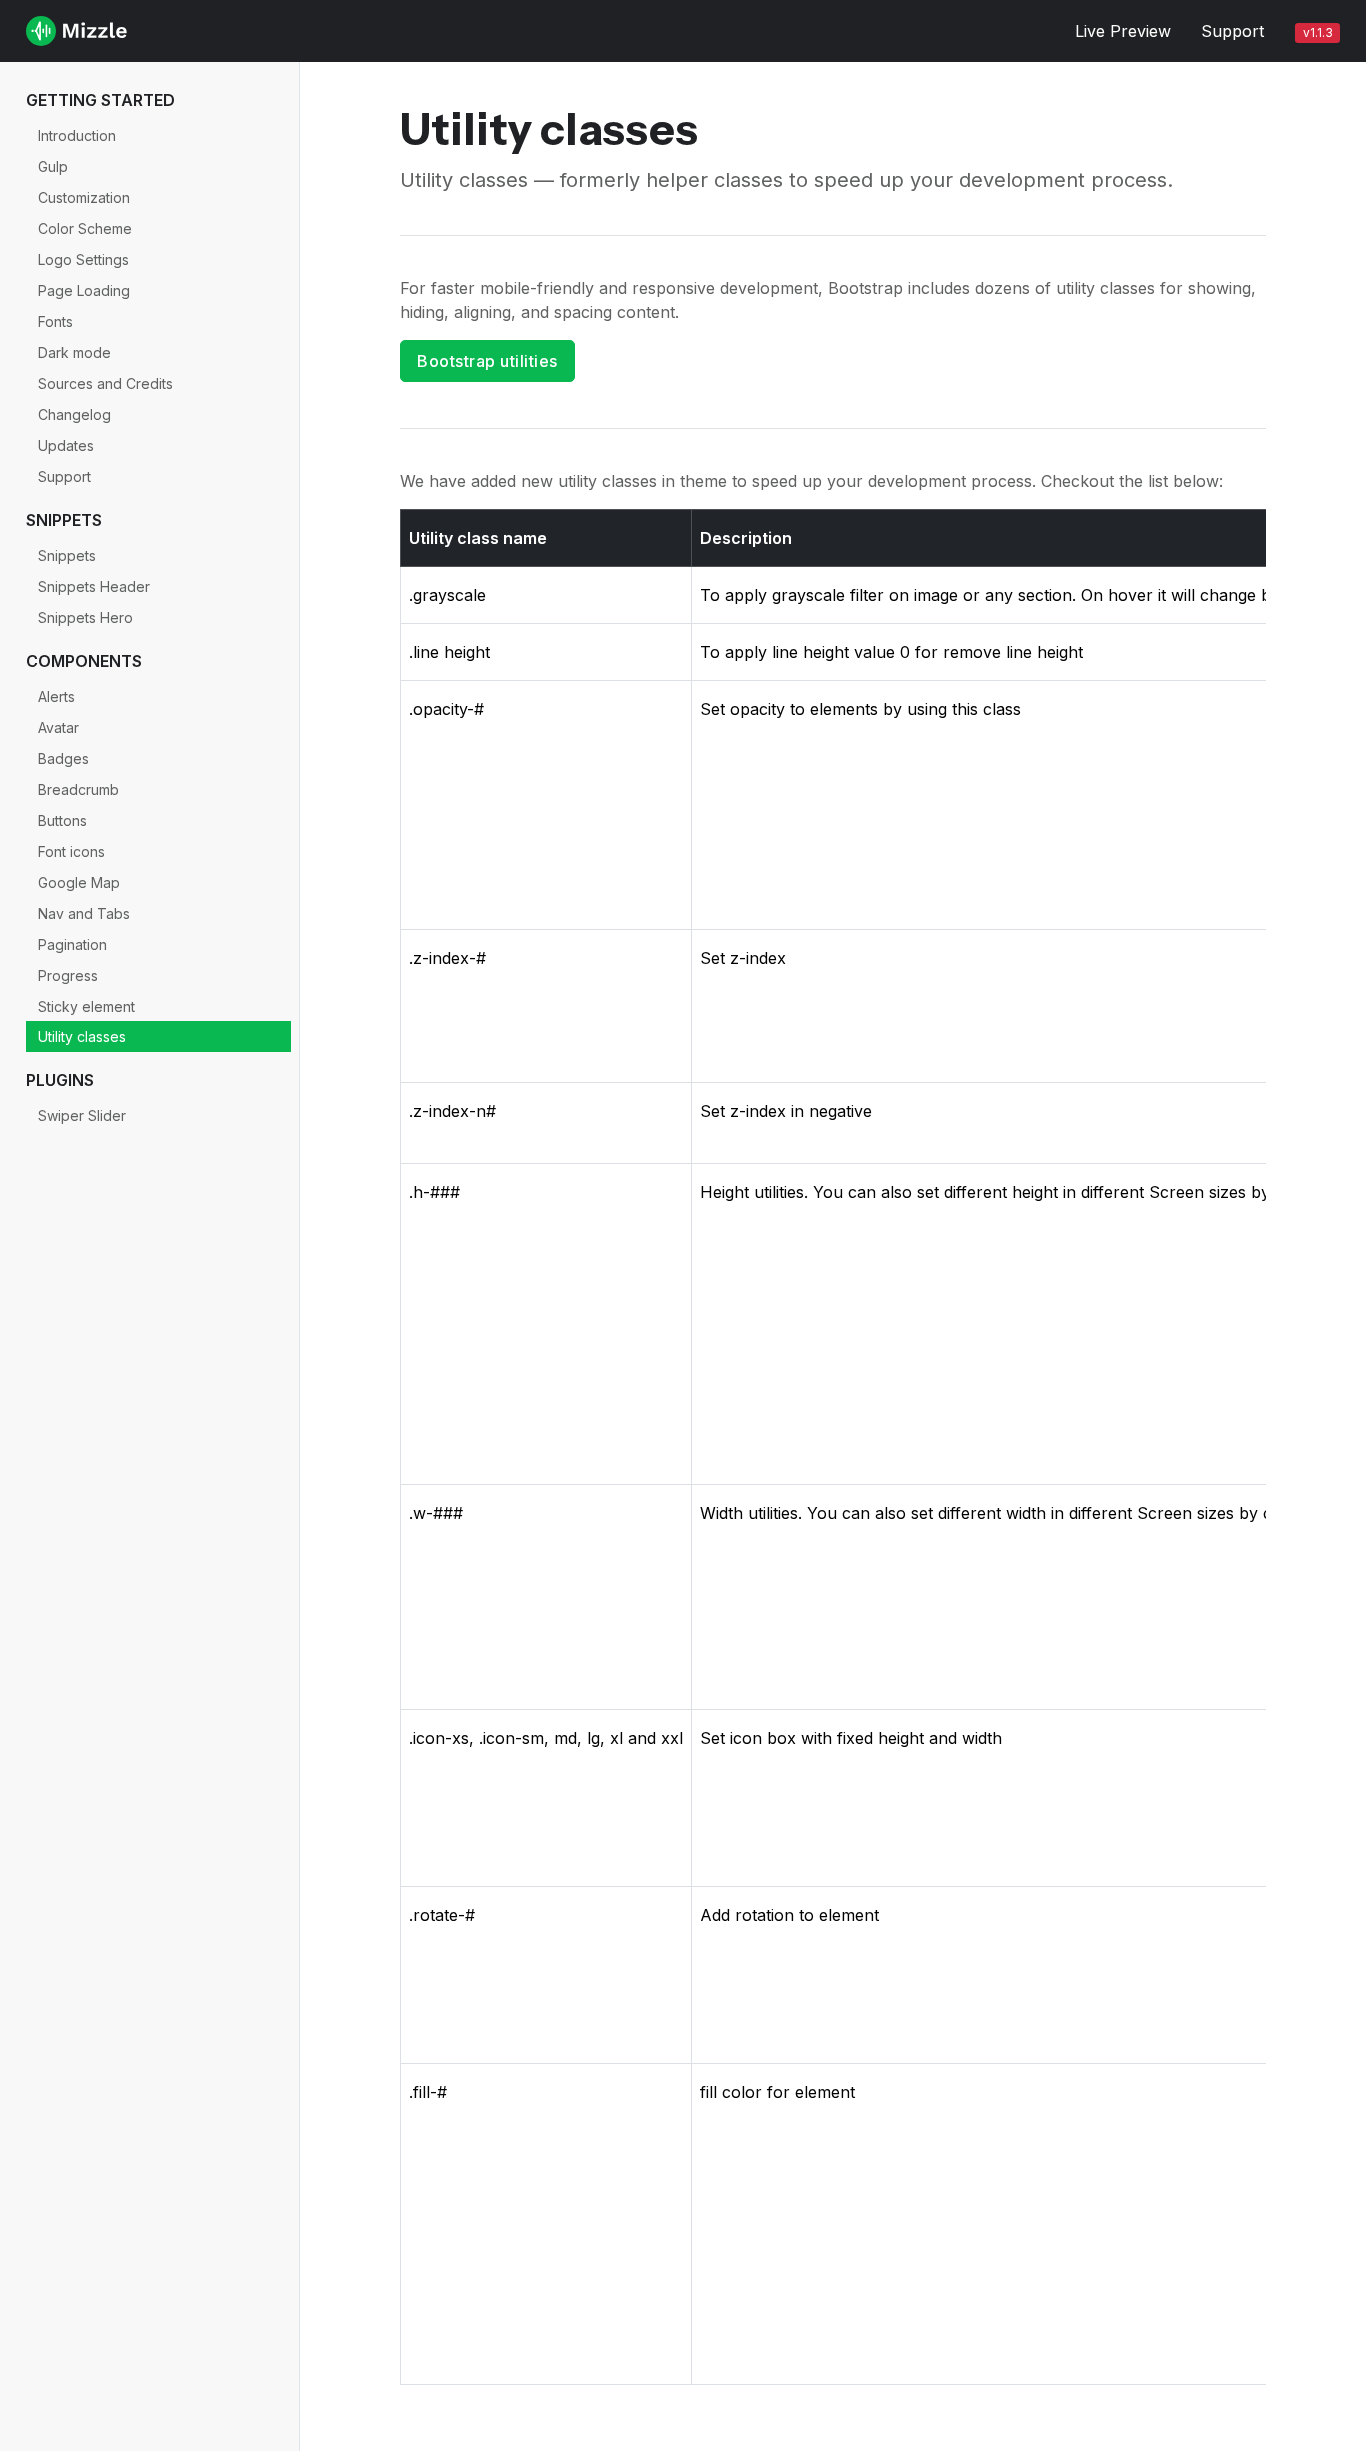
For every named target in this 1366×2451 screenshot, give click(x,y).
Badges (63, 758)
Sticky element (86, 1006)
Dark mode (74, 352)
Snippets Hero (85, 617)
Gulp (53, 166)
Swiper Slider (82, 1115)
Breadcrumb (78, 789)
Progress (68, 975)
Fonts (55, 321)
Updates (66, 445)
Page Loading (84, 290)
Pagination (72, 944)
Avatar (58, 727)
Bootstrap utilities (487, 361)
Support (1232, 31)
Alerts (56, 696)
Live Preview (1123, 31)
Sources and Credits (105, 383)
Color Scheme (85, 228)
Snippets (67, 555)
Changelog (74, 414)
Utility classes (82, 1036)
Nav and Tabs (84, 913)
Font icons (71, 851)
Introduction (77, 135)
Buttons (62, 820)
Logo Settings (83, 259)
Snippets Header (94, 586)
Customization (84, 197)
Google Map (79, 882)
